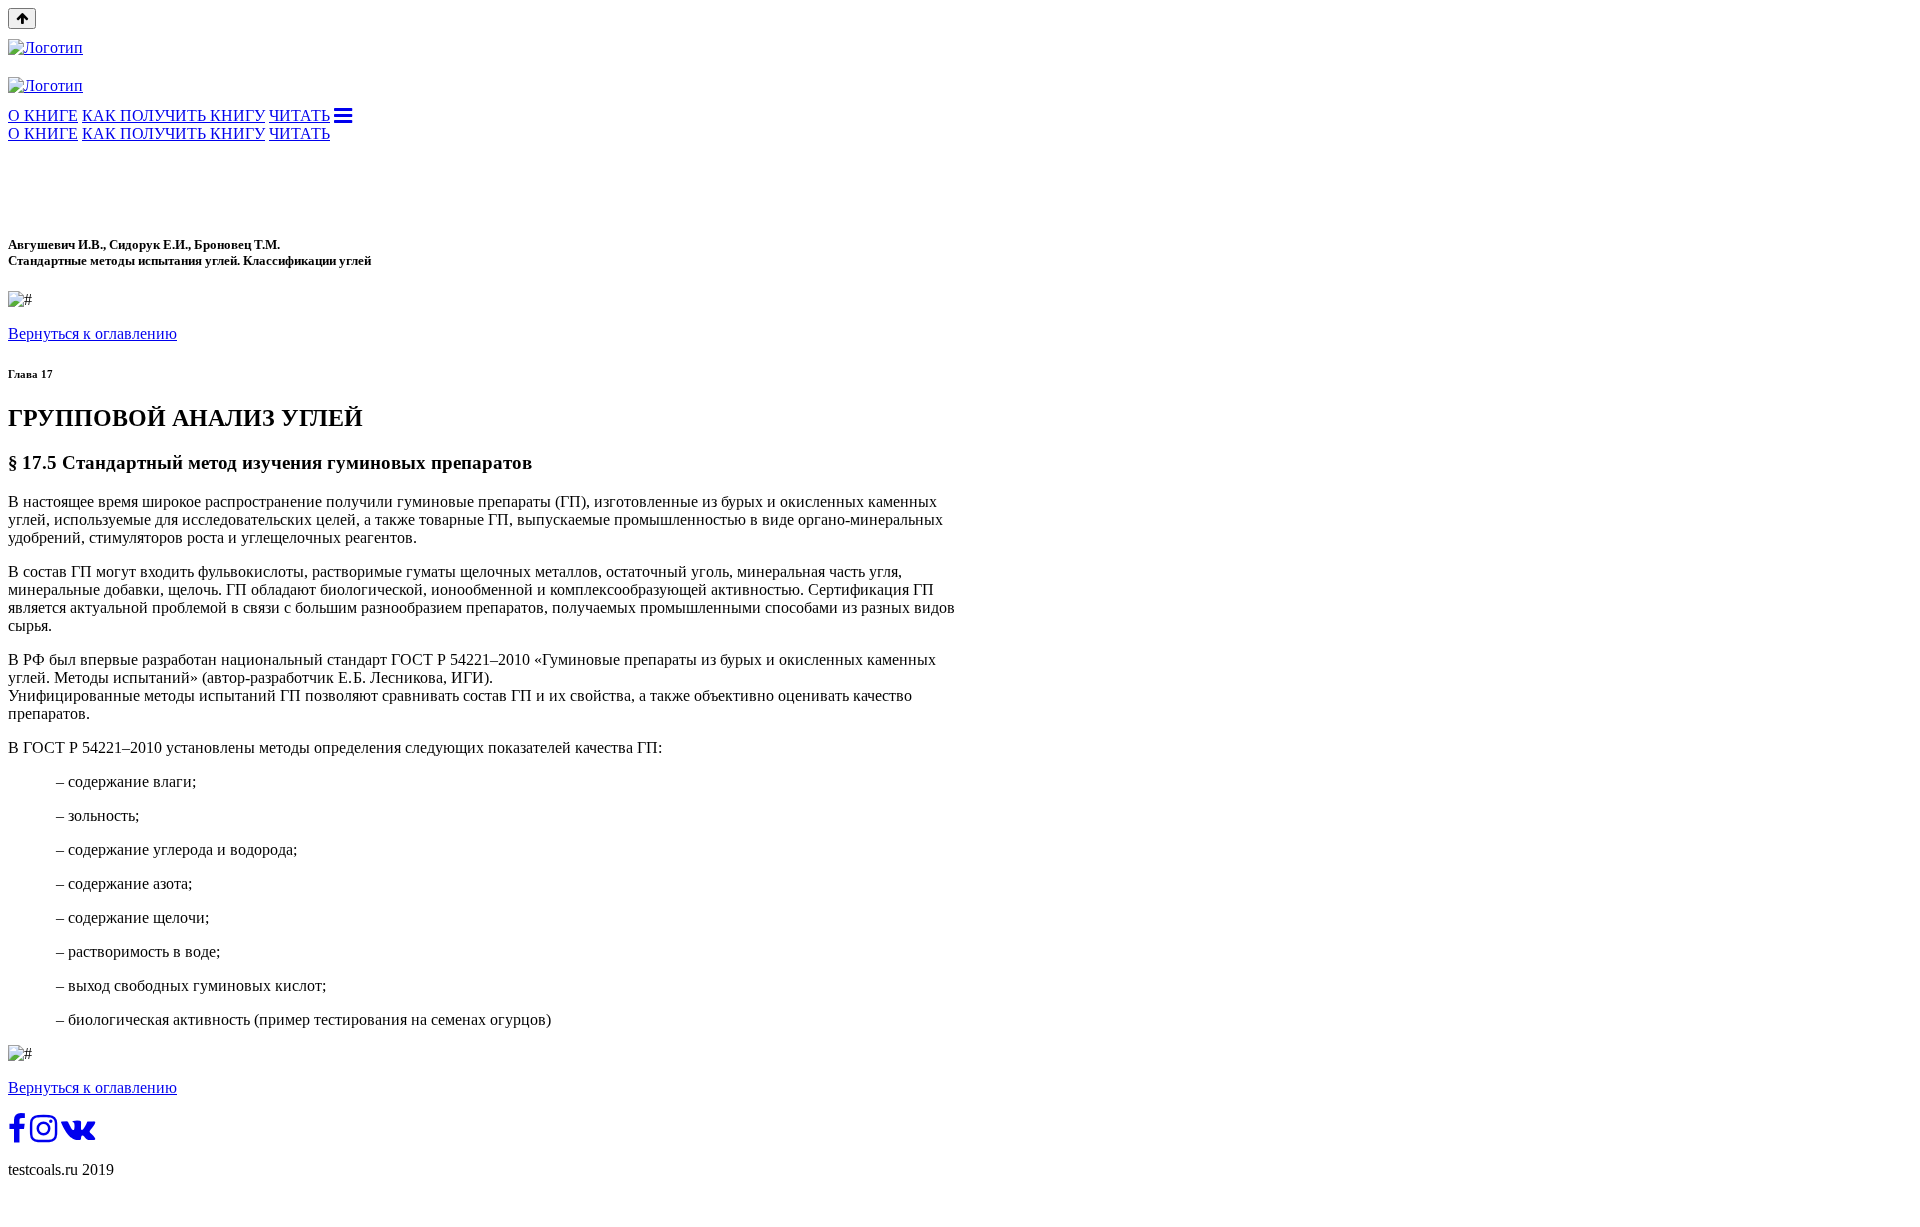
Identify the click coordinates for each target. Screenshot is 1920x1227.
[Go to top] (22, 18)
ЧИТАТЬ (299, 115)
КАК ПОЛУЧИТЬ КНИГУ (173, 115)
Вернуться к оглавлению (92, 333)
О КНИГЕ (43, 115)
